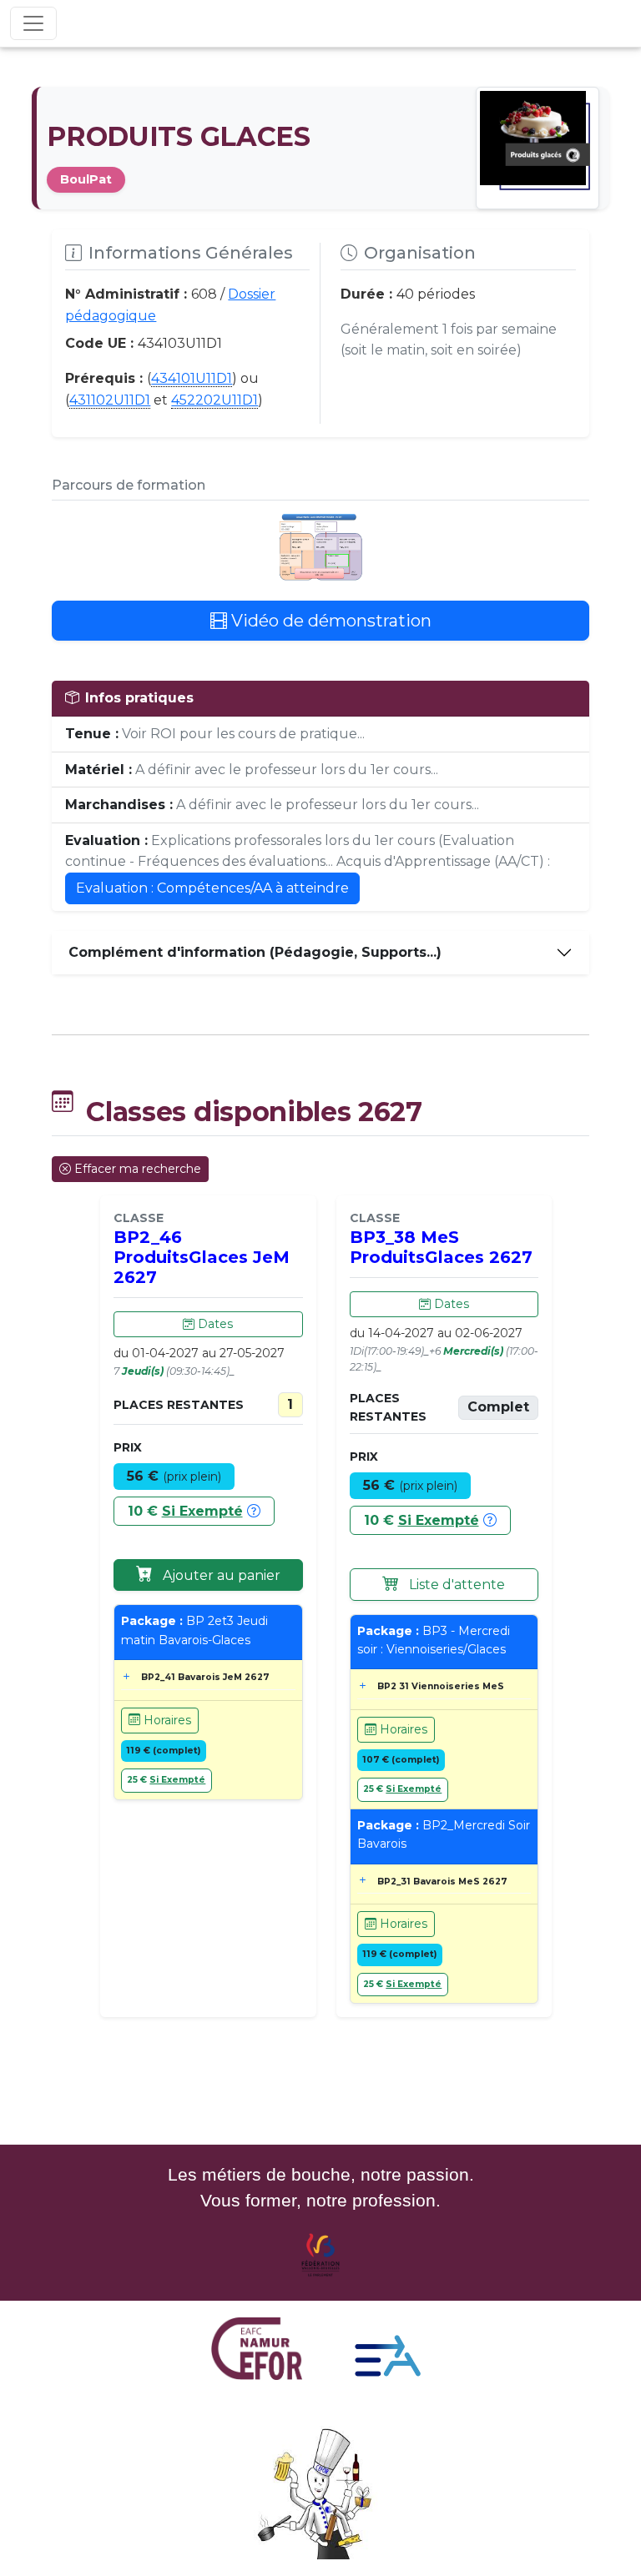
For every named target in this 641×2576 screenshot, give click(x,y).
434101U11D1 (192, 378)
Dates (214, 1324)
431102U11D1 (110, 400)
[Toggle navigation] (33, 23)
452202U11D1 (215, 400)
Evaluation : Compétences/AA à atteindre (212, 888)
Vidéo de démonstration (329, 621)
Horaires (166, 1720)
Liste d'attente (455, 1585)
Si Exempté (202, 1511)
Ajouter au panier (220, 1575)
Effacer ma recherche (138, 1169)
